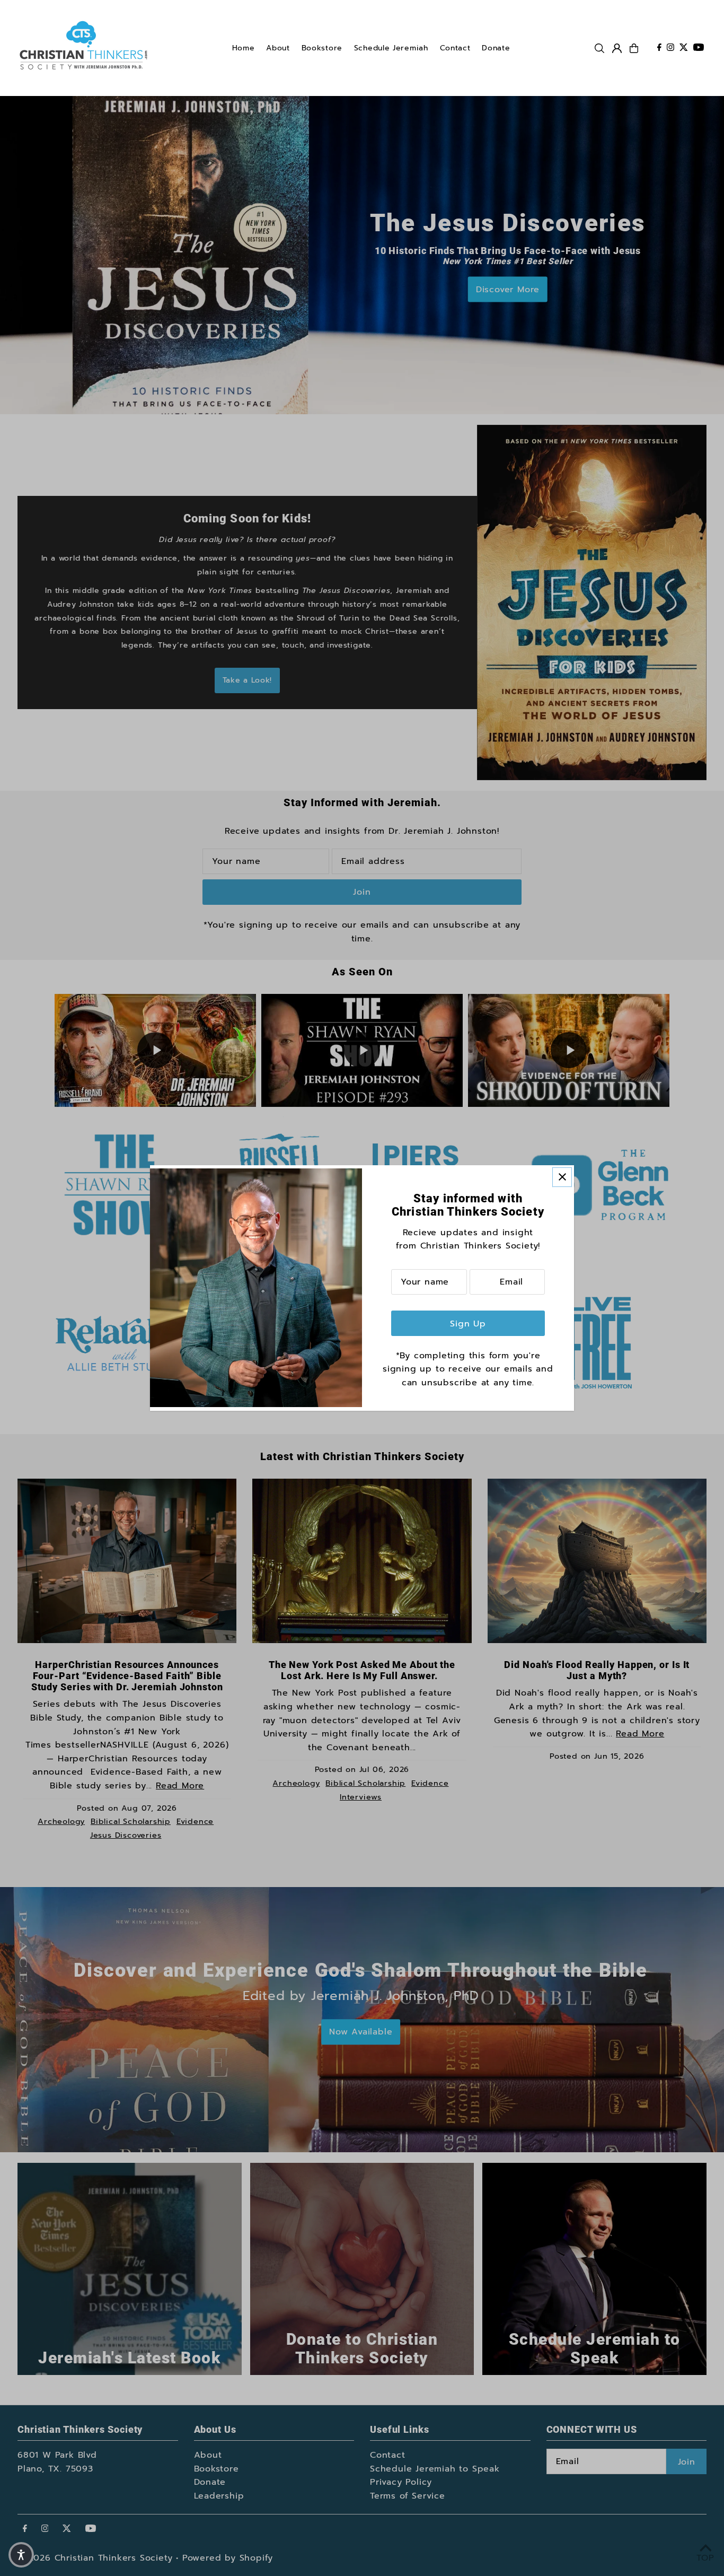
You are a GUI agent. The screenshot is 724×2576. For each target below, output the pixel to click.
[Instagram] (670, 48)
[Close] (562, 1177)
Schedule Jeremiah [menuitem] (391, 48)
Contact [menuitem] (455, 48)
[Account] (617, 48)
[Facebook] (659, 48)
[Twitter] (684, 48)
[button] (21, 2555)
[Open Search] (599, 48)
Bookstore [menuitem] (322, 48)
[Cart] (634, 48)
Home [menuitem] (244, 48)
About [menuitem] (278, 48)
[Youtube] (699, 48)
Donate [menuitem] (496, 48)
